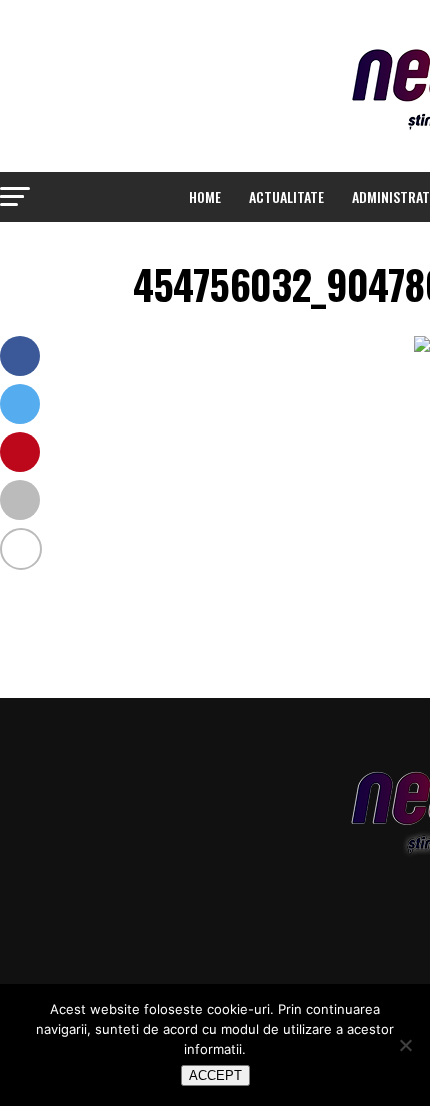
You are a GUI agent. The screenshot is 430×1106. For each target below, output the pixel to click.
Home (205, 196)
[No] (405, 1045)
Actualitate (286, 196)
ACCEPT (215, 1075)
